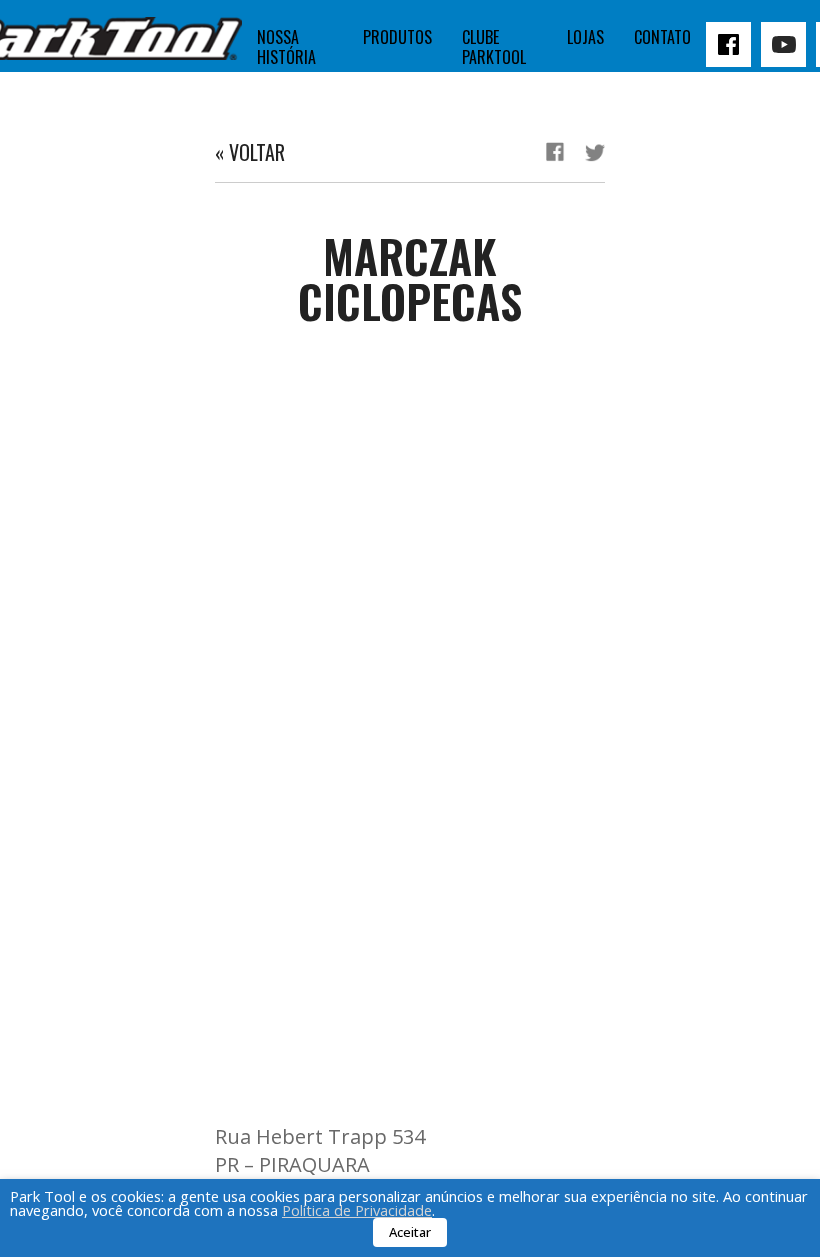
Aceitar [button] (410, 1232)
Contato (662, 37)
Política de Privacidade (357, 1210)
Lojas (585, 37)
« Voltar (250, 152)
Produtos (397, 37)
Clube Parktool (494, 47)
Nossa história (286, 47)
